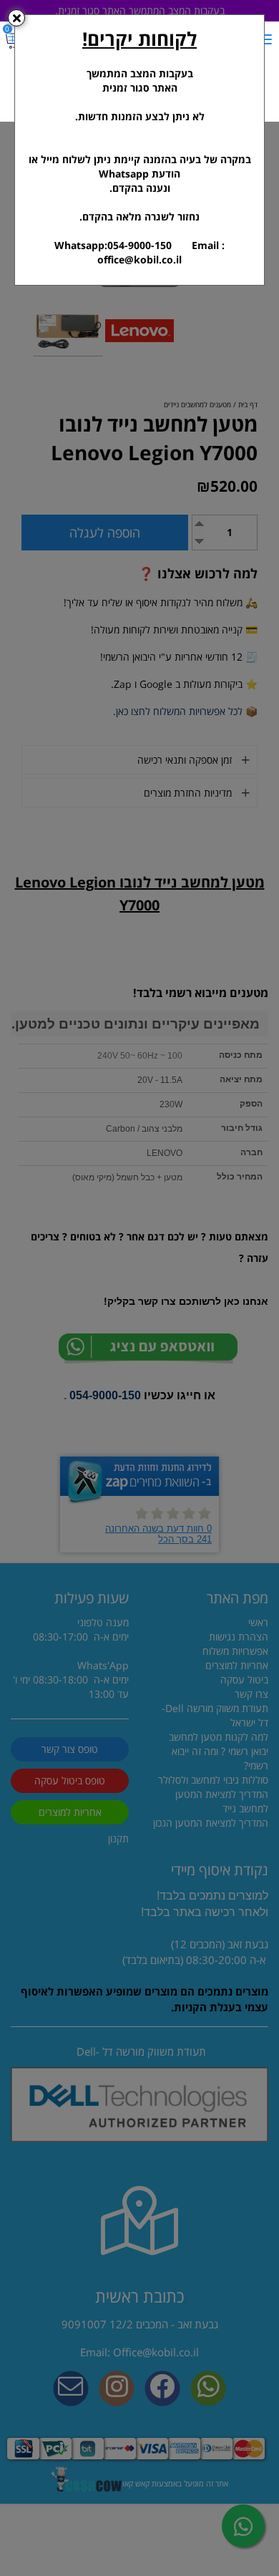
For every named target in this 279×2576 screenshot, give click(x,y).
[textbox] (139, 146)
